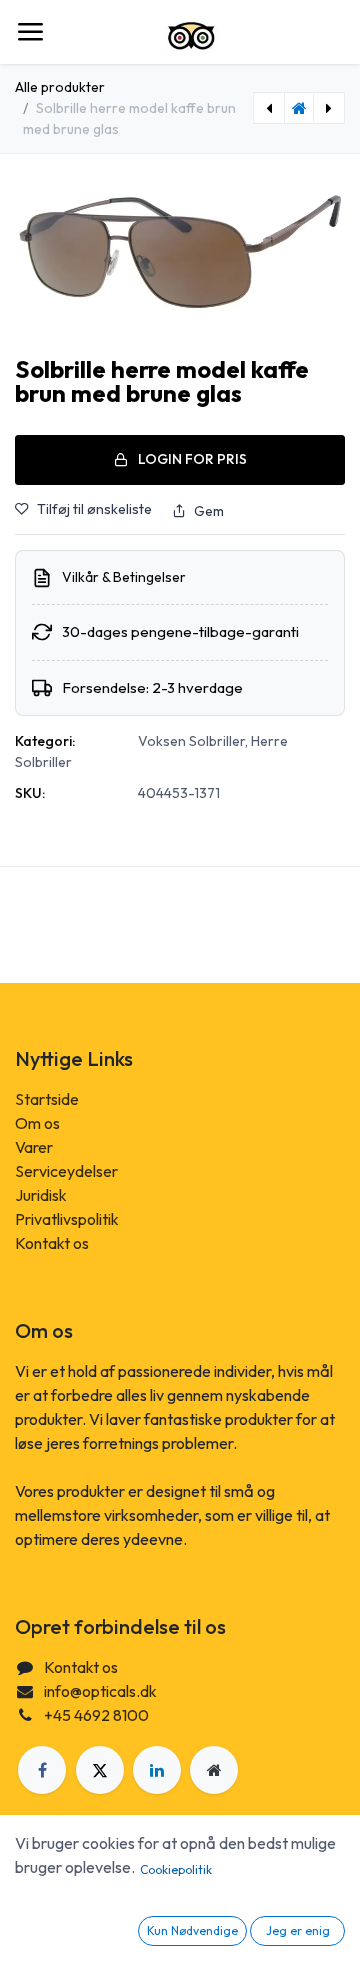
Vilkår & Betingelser (124, 577)
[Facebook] (42, 1770)
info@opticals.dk (100, 1691)
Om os (37, 1123)
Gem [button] (209, 511)
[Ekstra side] (214, 1770)
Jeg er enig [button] (298, 1930)
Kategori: (45, 741)
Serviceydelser (66, 1171)
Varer (34, 1147)
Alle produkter (60, 87)
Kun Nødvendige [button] (192, 1930)
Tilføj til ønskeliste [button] (94, 509)
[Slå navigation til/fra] (30, 32)
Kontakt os (52, 1243)
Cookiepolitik (176, 1869)
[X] (100, 1770)
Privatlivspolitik (67, 1219)
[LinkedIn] (157, 1770)
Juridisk (41, 1195)
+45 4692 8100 (96, 1715)
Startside (47, 1099)
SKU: (30, 793)
